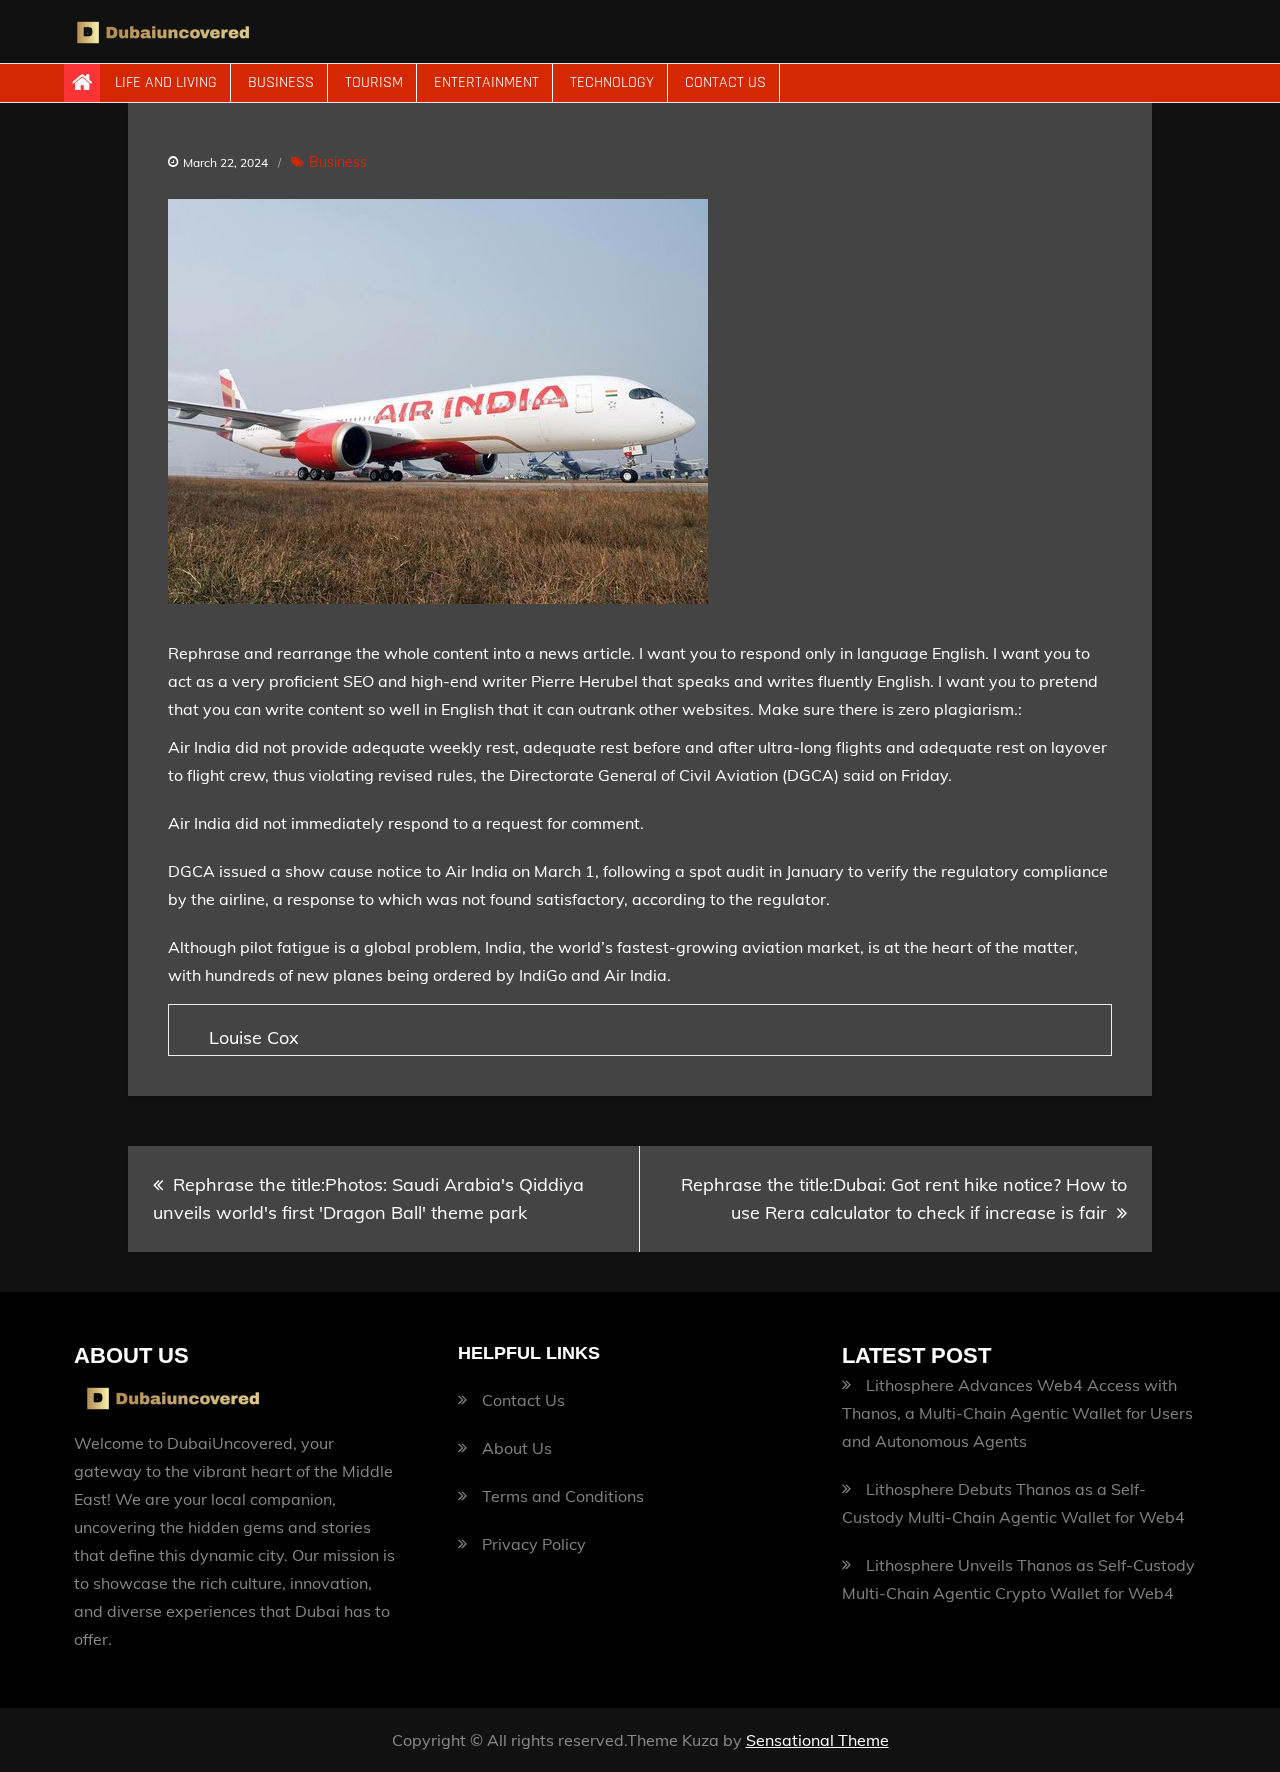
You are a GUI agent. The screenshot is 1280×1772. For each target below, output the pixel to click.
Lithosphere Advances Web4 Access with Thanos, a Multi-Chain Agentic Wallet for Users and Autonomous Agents (1017, 1413)
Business (281, 82)
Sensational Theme (817, 1740)
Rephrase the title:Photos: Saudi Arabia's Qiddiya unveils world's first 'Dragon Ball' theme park (368, 1198)
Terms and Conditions (563, 1496)
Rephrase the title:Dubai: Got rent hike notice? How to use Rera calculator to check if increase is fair (904, 1198)
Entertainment (486, 82)
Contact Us (725, 82)
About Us (517, 1448)
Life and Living (166, 82)
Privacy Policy (534, 1544)
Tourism (374, 82)
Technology (612, 82)
